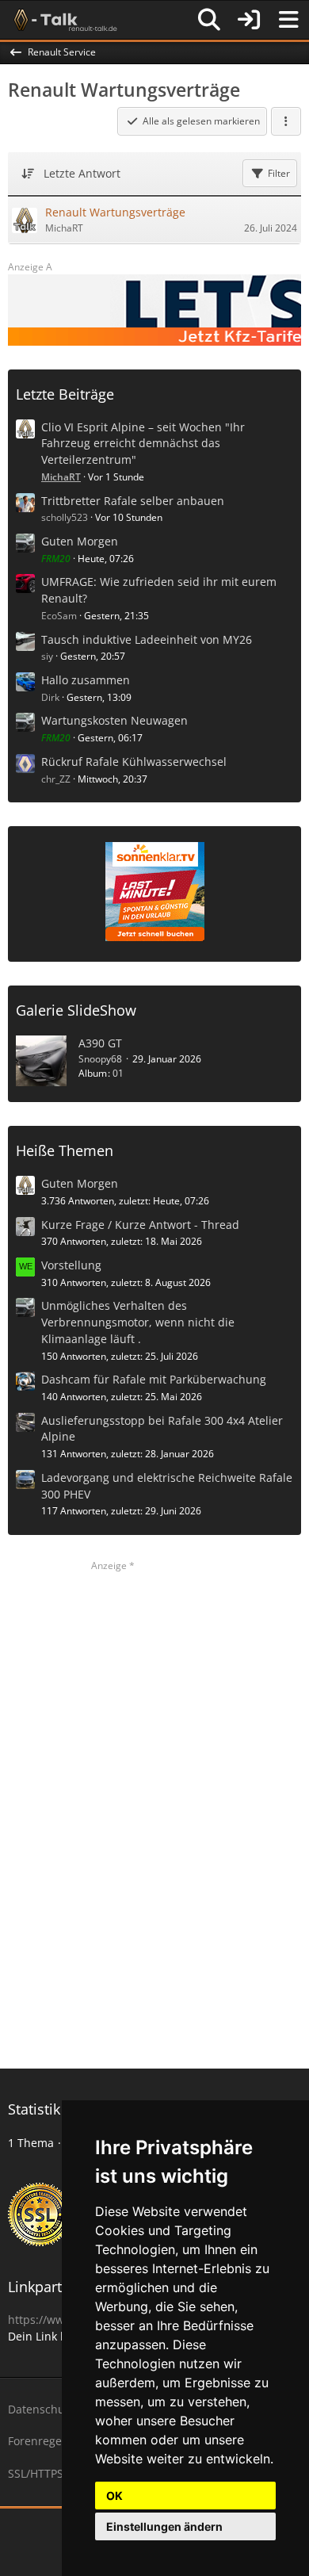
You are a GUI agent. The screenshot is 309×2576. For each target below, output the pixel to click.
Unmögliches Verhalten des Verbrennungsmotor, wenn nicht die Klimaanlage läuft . (138, 1322)
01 (118, 1073)
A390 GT (100, 1043)
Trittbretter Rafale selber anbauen (133, 501)
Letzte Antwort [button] (82, 173)
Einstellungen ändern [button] (164, 2526)
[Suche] (209, 20)
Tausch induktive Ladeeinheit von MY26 (147, 639)
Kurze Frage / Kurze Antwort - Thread (140, 1225)
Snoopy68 (100, 1059)
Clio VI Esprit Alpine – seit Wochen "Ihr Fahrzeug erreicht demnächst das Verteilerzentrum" (143, 443)
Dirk (50, 697)
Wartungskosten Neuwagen (114, 720)
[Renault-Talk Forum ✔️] (63, 20)
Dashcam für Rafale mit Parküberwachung (154, 1379)
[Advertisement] (154, 1811)
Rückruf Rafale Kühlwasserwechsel (134, 762)
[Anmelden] (249, 20)
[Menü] (288, 20)
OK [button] (114, 2496)
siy (47, 656)
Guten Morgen (80, 541)
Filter (279, 173)
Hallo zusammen (86, 680)
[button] (286, 121)
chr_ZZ (56, 779)
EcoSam (59, 616)
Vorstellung (71, 1265)
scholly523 (65, 517)
